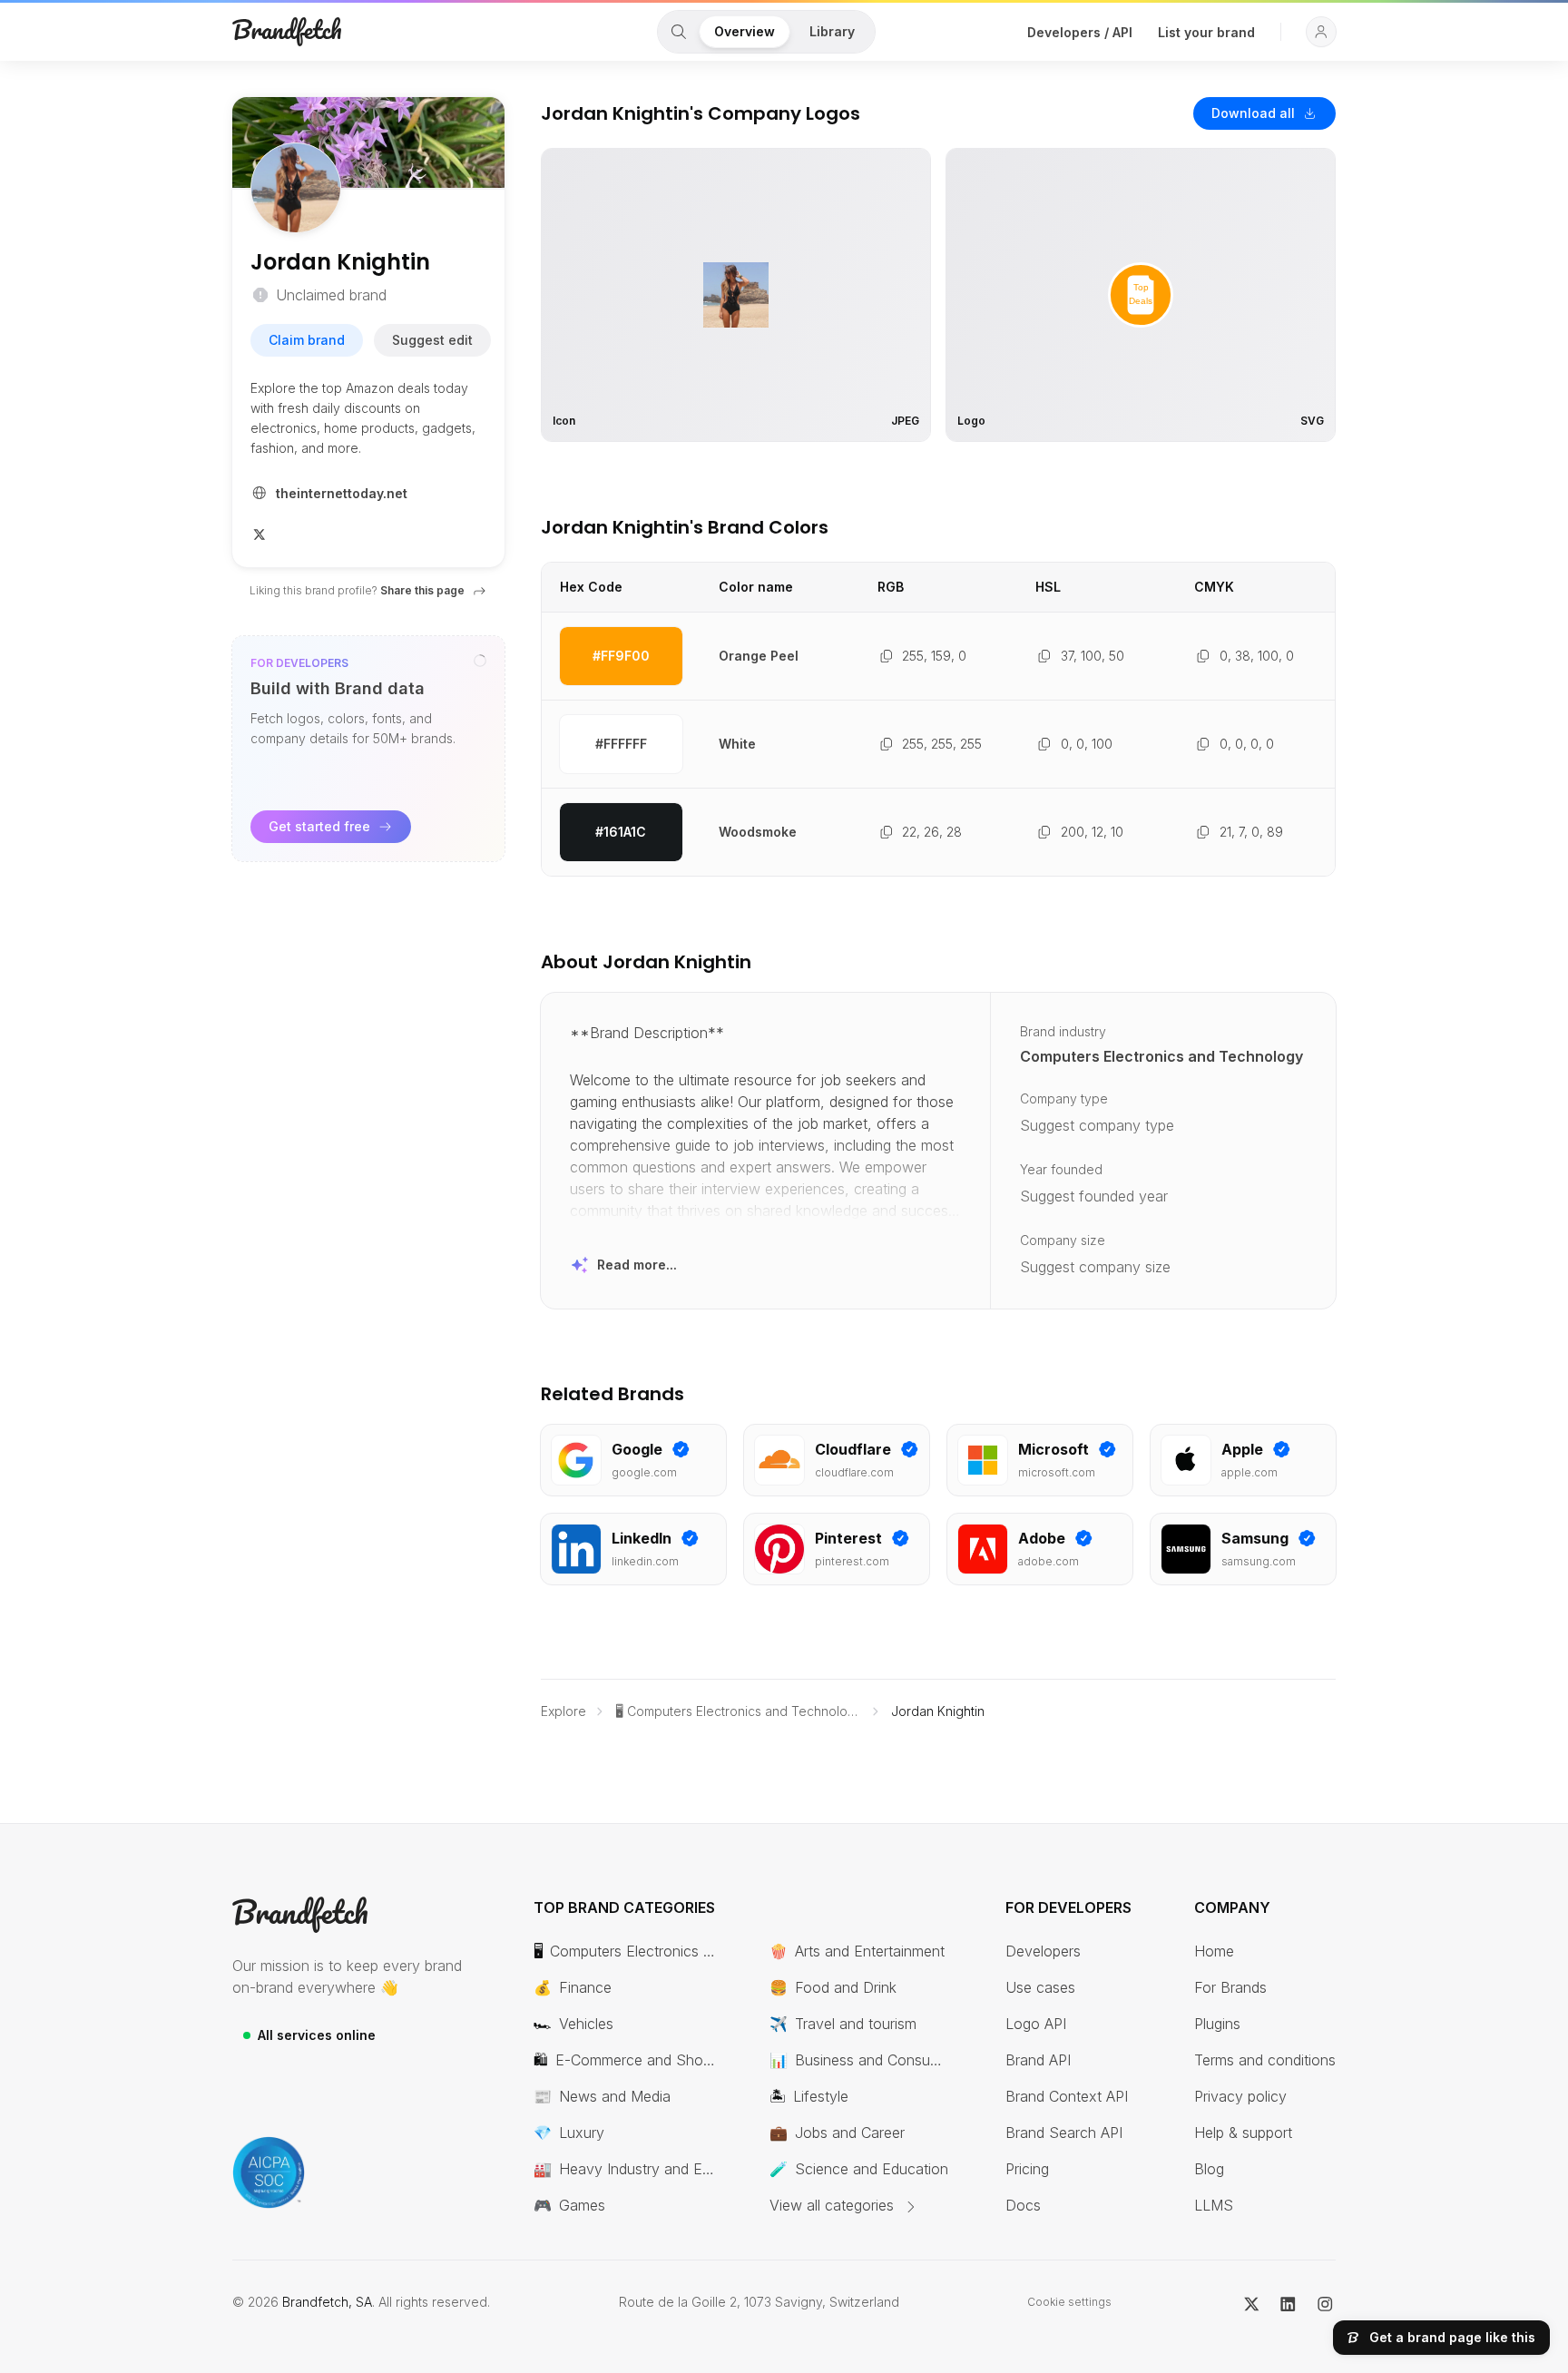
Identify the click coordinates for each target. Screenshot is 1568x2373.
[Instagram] (1325, 2302)
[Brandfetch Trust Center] (269, 2172)
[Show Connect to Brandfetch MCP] (480, 661)
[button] (1321, 32)
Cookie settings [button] (1069, 2302)
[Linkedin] (1288, 2302)
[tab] (679, 32)
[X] (260, 533)
